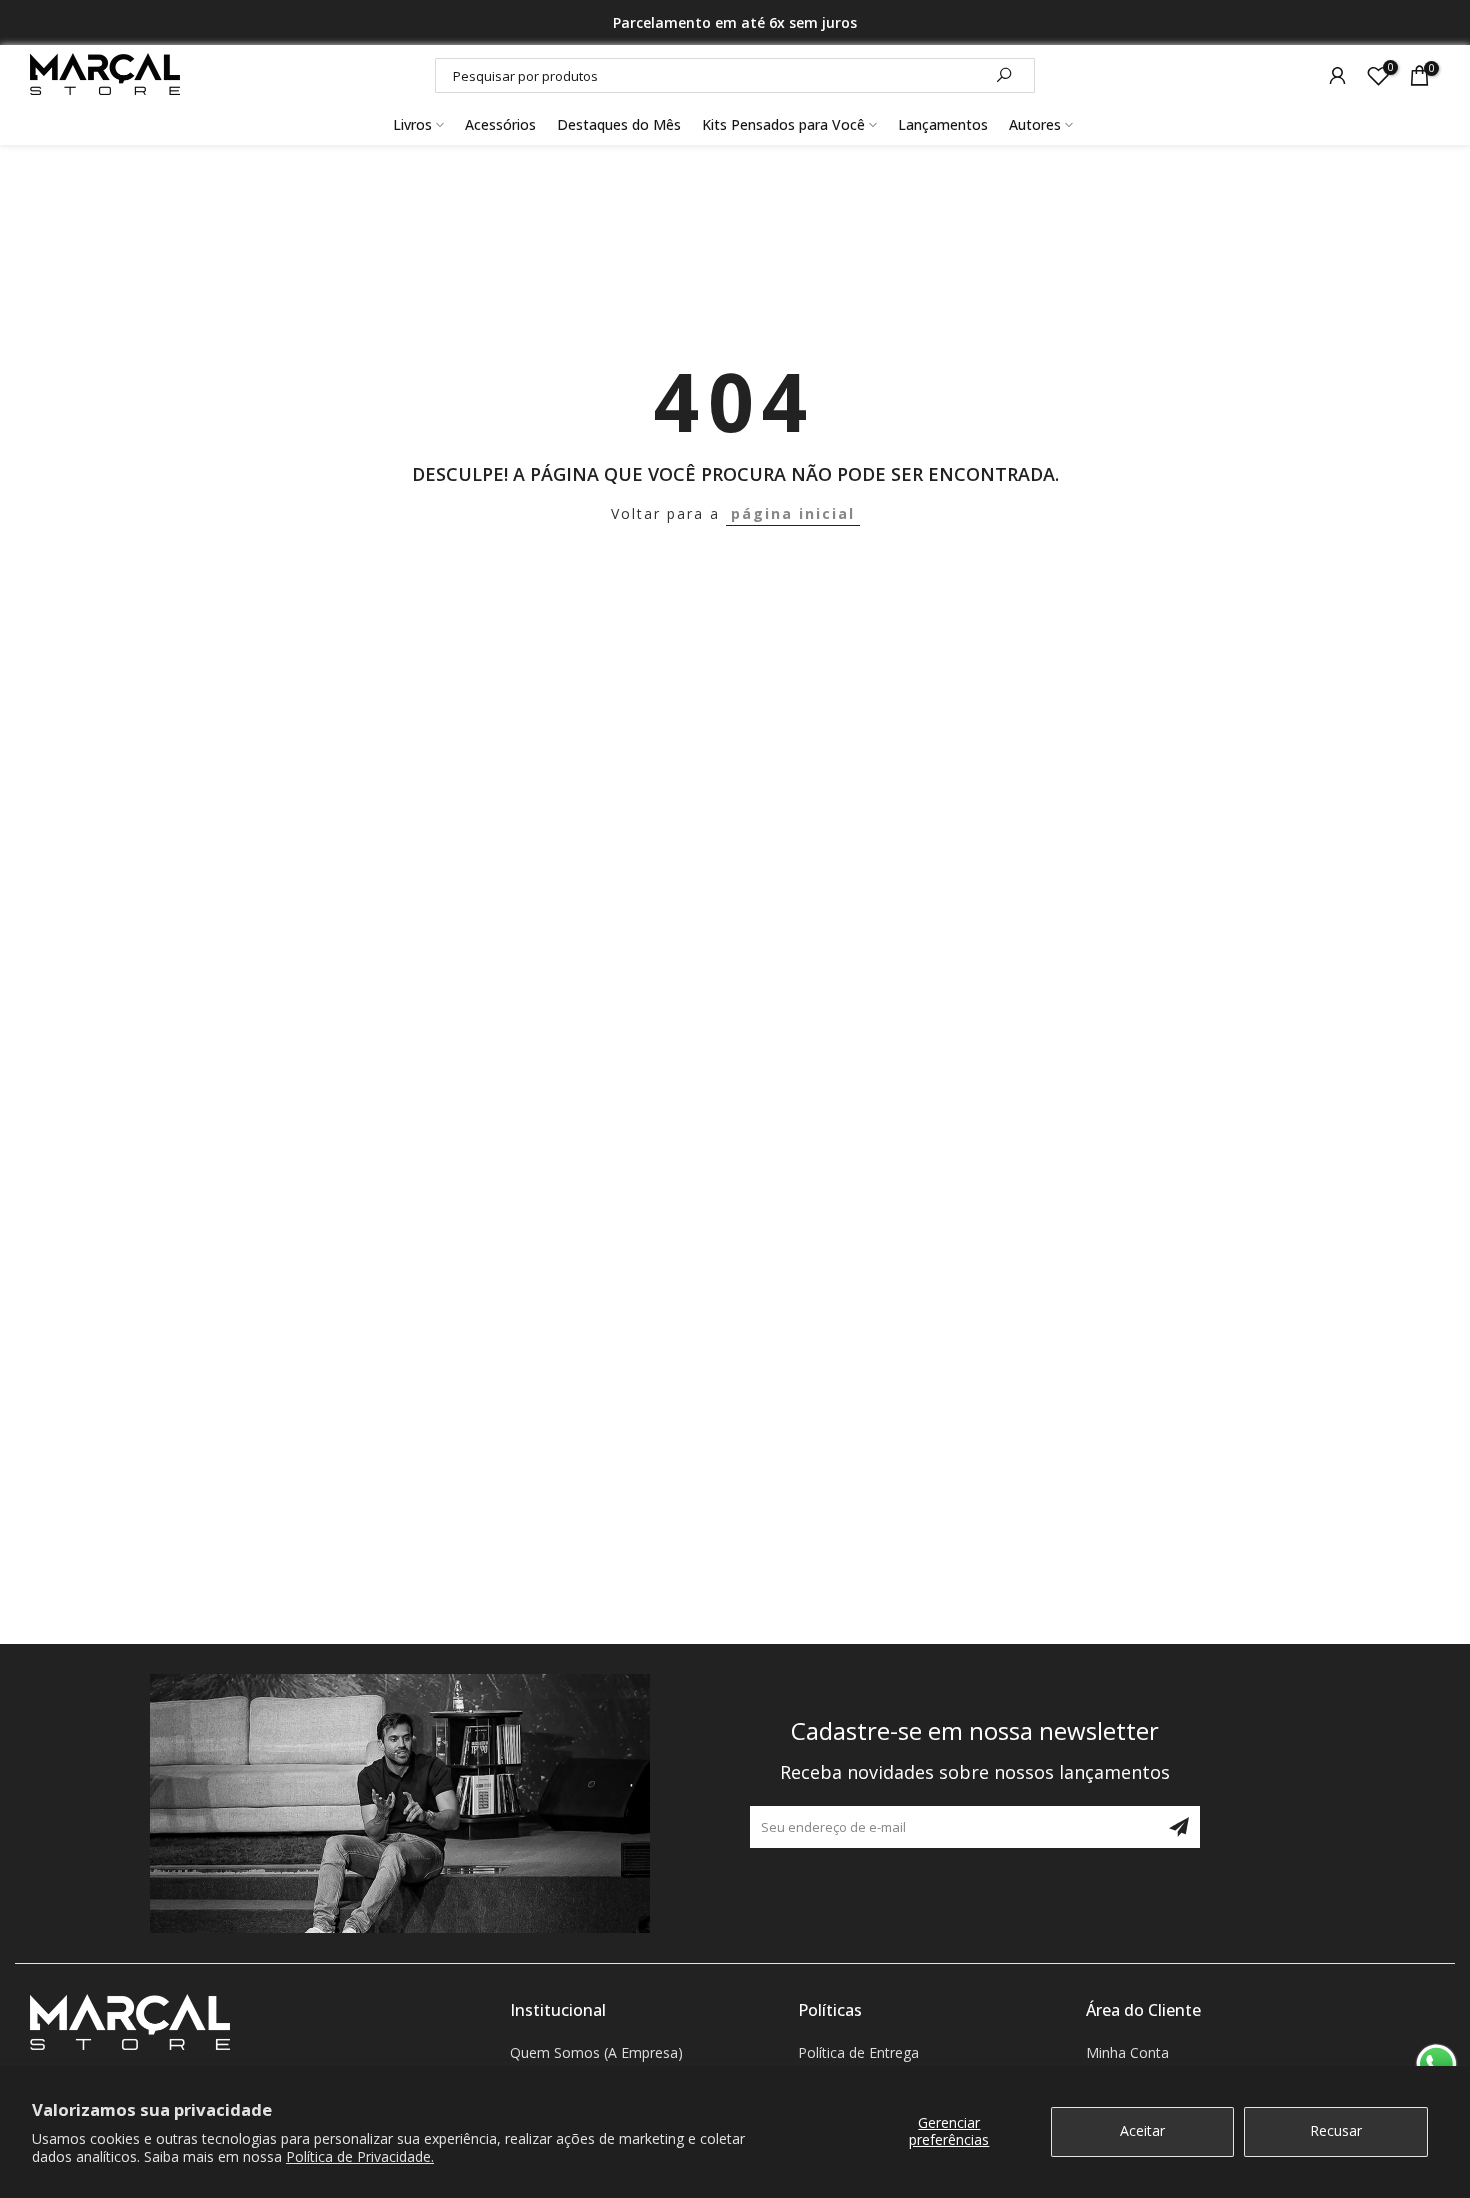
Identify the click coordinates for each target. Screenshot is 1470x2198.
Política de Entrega (858, 2052)
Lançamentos (943, 124)
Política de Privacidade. (360, 2156)
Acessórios (500, 124)
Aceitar (1142, 2130)
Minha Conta (1127, 2052)
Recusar (1336, 2130)
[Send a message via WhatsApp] (1436, 2064)
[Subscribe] (1179, 1827)
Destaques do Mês (619, 124)
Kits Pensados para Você (783, 124)
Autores (1035, 124)
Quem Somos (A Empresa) (596, 2052)
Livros (412, 124)
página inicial (793, 513)
